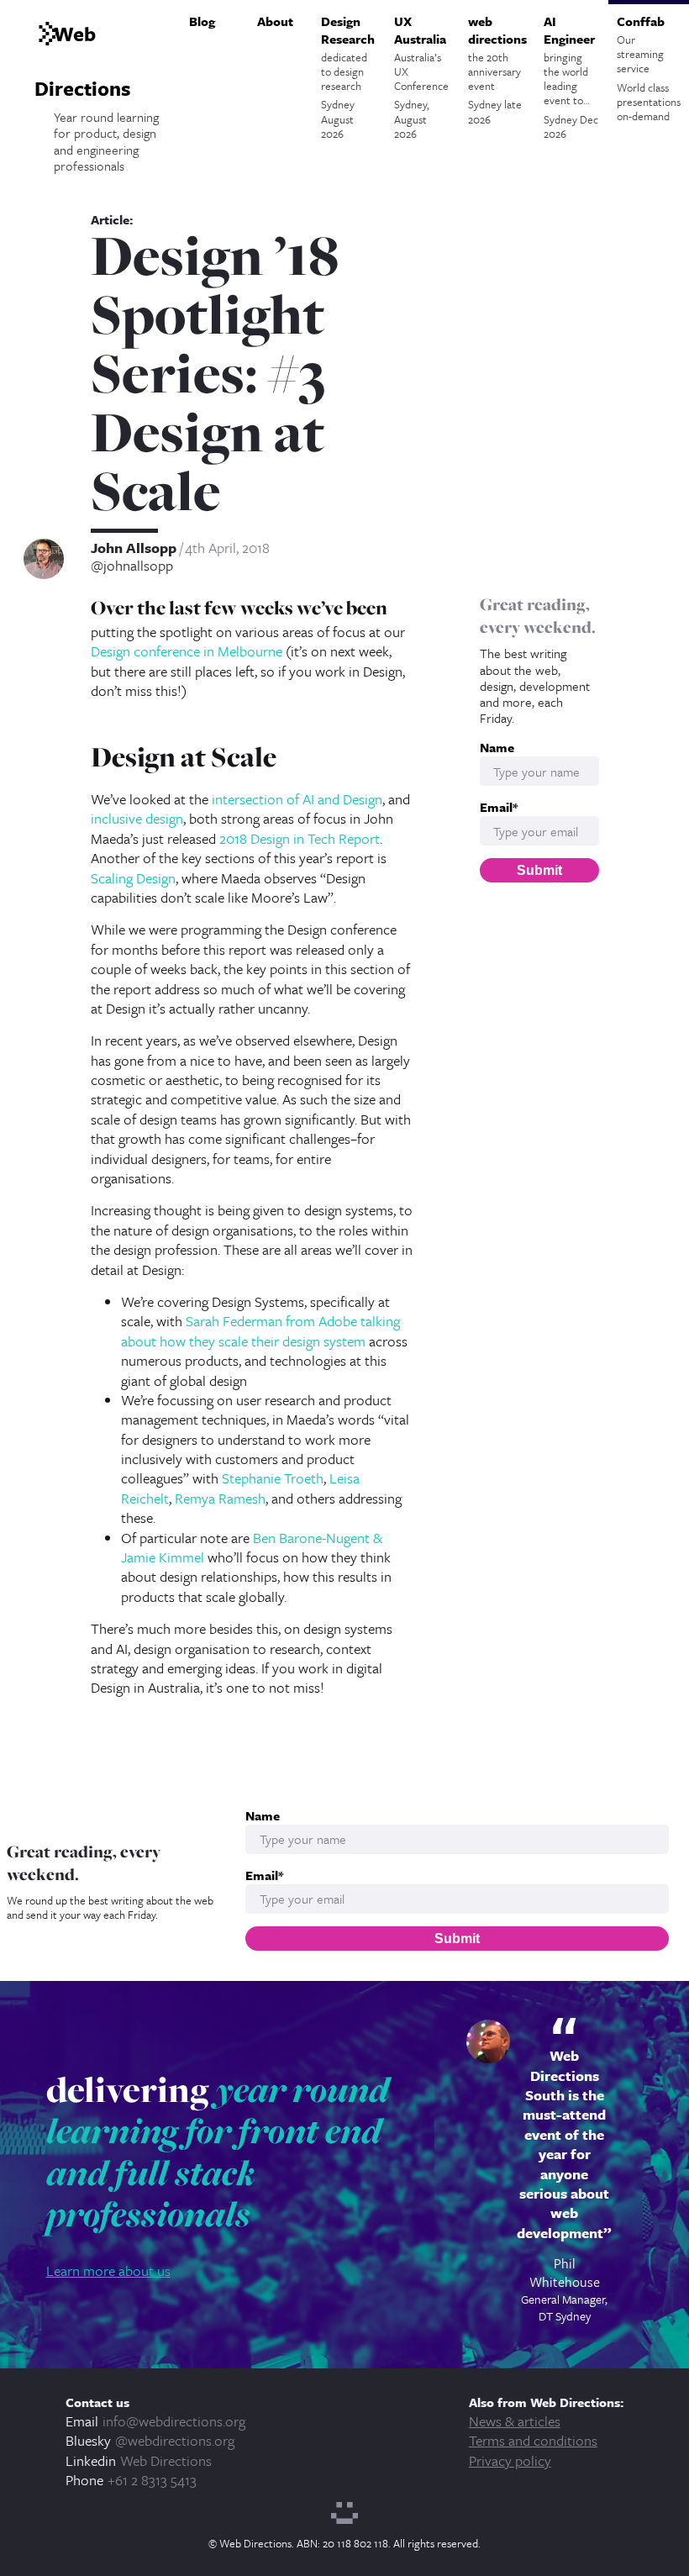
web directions (497, 70)
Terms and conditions (533, 2440)
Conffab (649, 68)
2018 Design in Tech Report (300, 838)
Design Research (348, 77)
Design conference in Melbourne (187, 651)
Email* (499, 807)
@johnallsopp (132, 566)
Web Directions (166, 2460)
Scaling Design (133, 878)
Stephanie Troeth (273, 1478)
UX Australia (421, 77)
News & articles (515, 2421)
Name (497, 748)
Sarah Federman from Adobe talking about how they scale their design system (260, 1330)
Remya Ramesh (220, 1498)
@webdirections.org (175, 2440)
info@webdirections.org (174, 2421)
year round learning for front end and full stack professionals (218, 2152)
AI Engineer (571, 77)
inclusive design (137, 818)
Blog (202, 21)
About (275, 21)
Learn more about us (108, 2270)
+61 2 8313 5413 (152, 2480)
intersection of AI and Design (297, 799)
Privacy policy (510, 2460)
